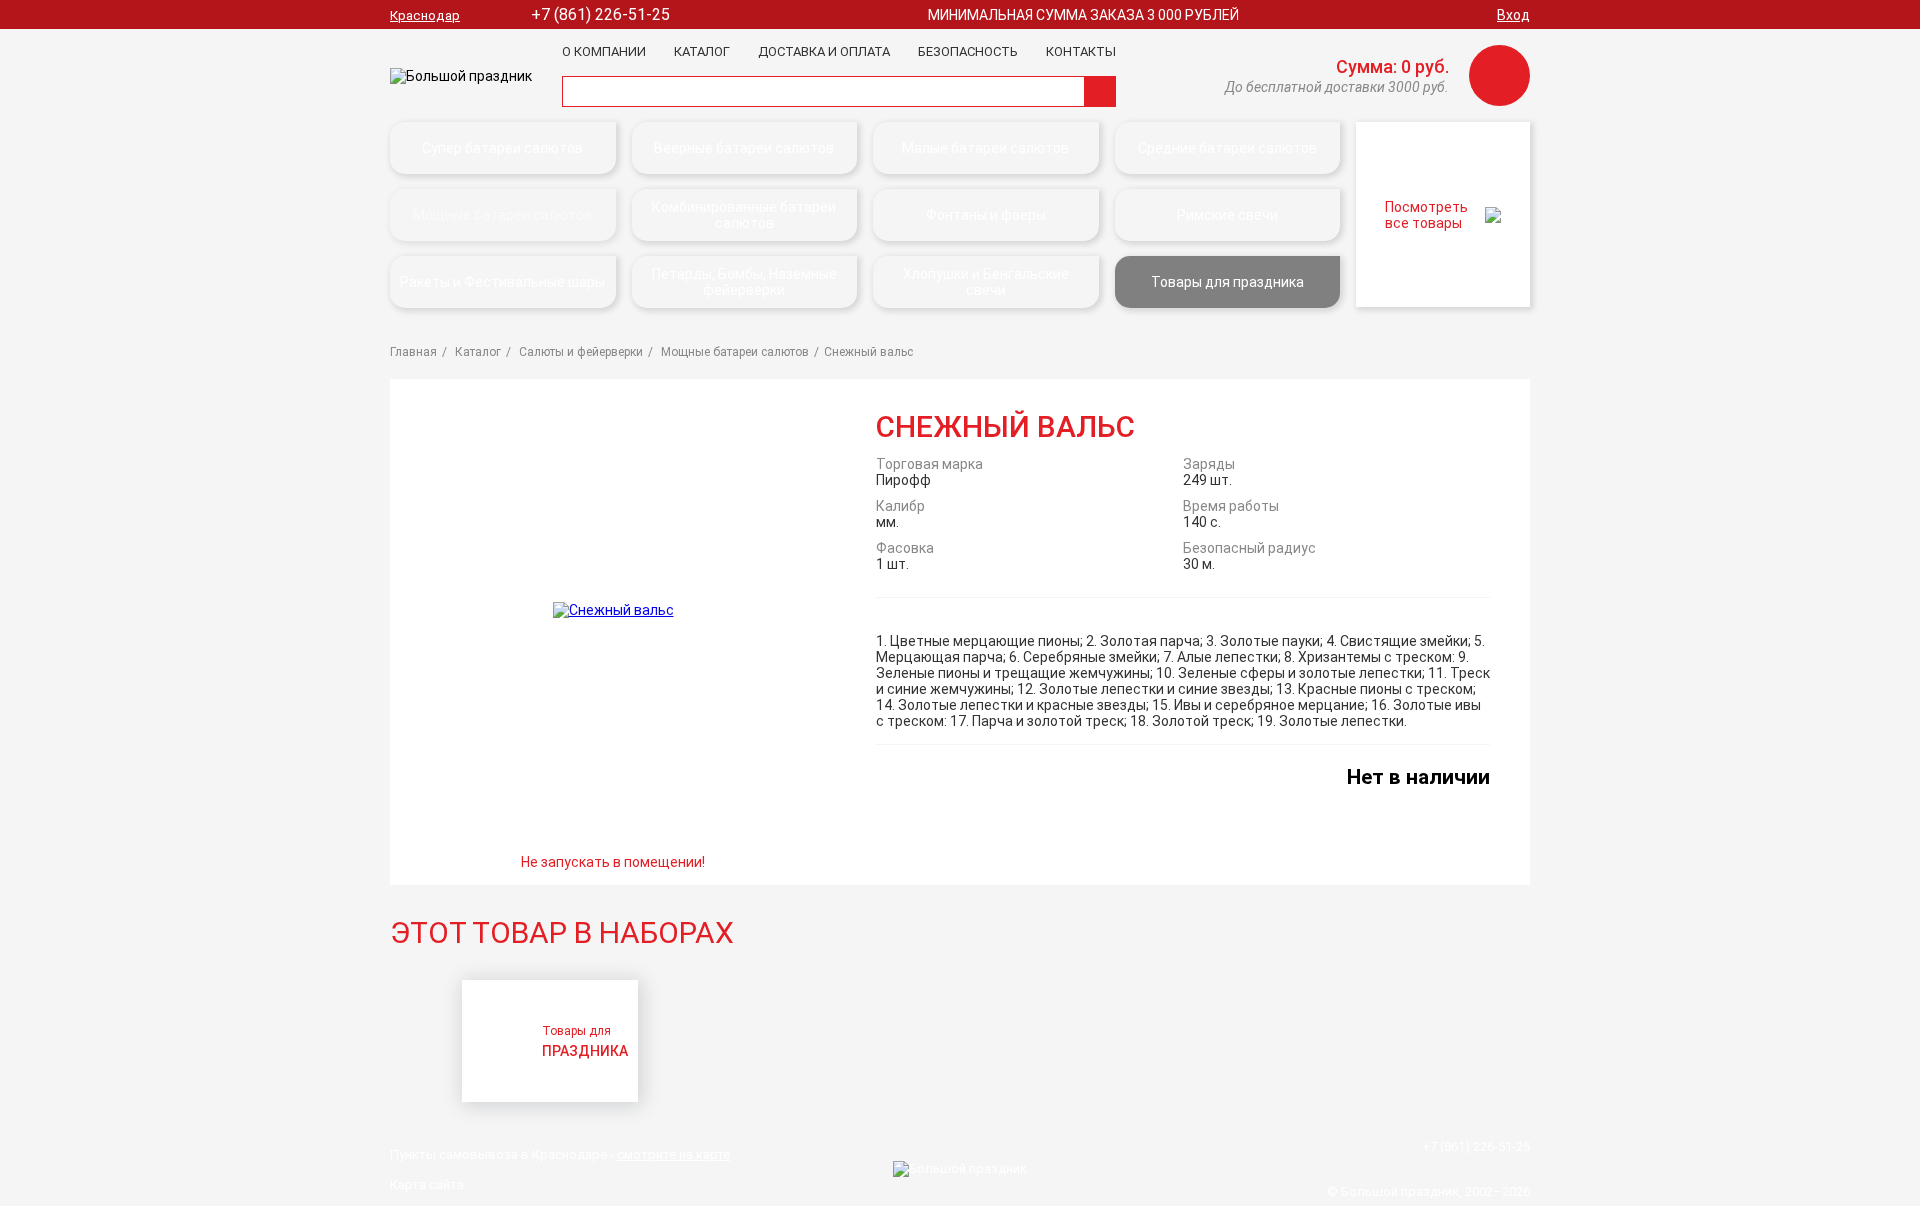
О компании (604, 51)
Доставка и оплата (824, 51)
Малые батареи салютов (985, 148)
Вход (1513, 15)
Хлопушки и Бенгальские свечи (986, 282)
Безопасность (968, 51)
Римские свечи (1227, 215)
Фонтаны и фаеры (986, 215)
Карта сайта (427, 1184)
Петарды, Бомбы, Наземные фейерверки (744, 282)
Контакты (1081, 51)
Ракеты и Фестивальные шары (502, 282)
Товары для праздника (1227, 282)
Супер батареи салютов (502, 148)
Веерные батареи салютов (744, 148)
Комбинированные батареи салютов (744, 215)
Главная (413, 352)
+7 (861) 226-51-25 (600, 14)
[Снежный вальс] (613, 608)
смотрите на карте (673, 1154)
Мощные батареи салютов (502, 215)
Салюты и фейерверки (579, 352)
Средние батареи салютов (1227, 148)
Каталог (702, 51)
